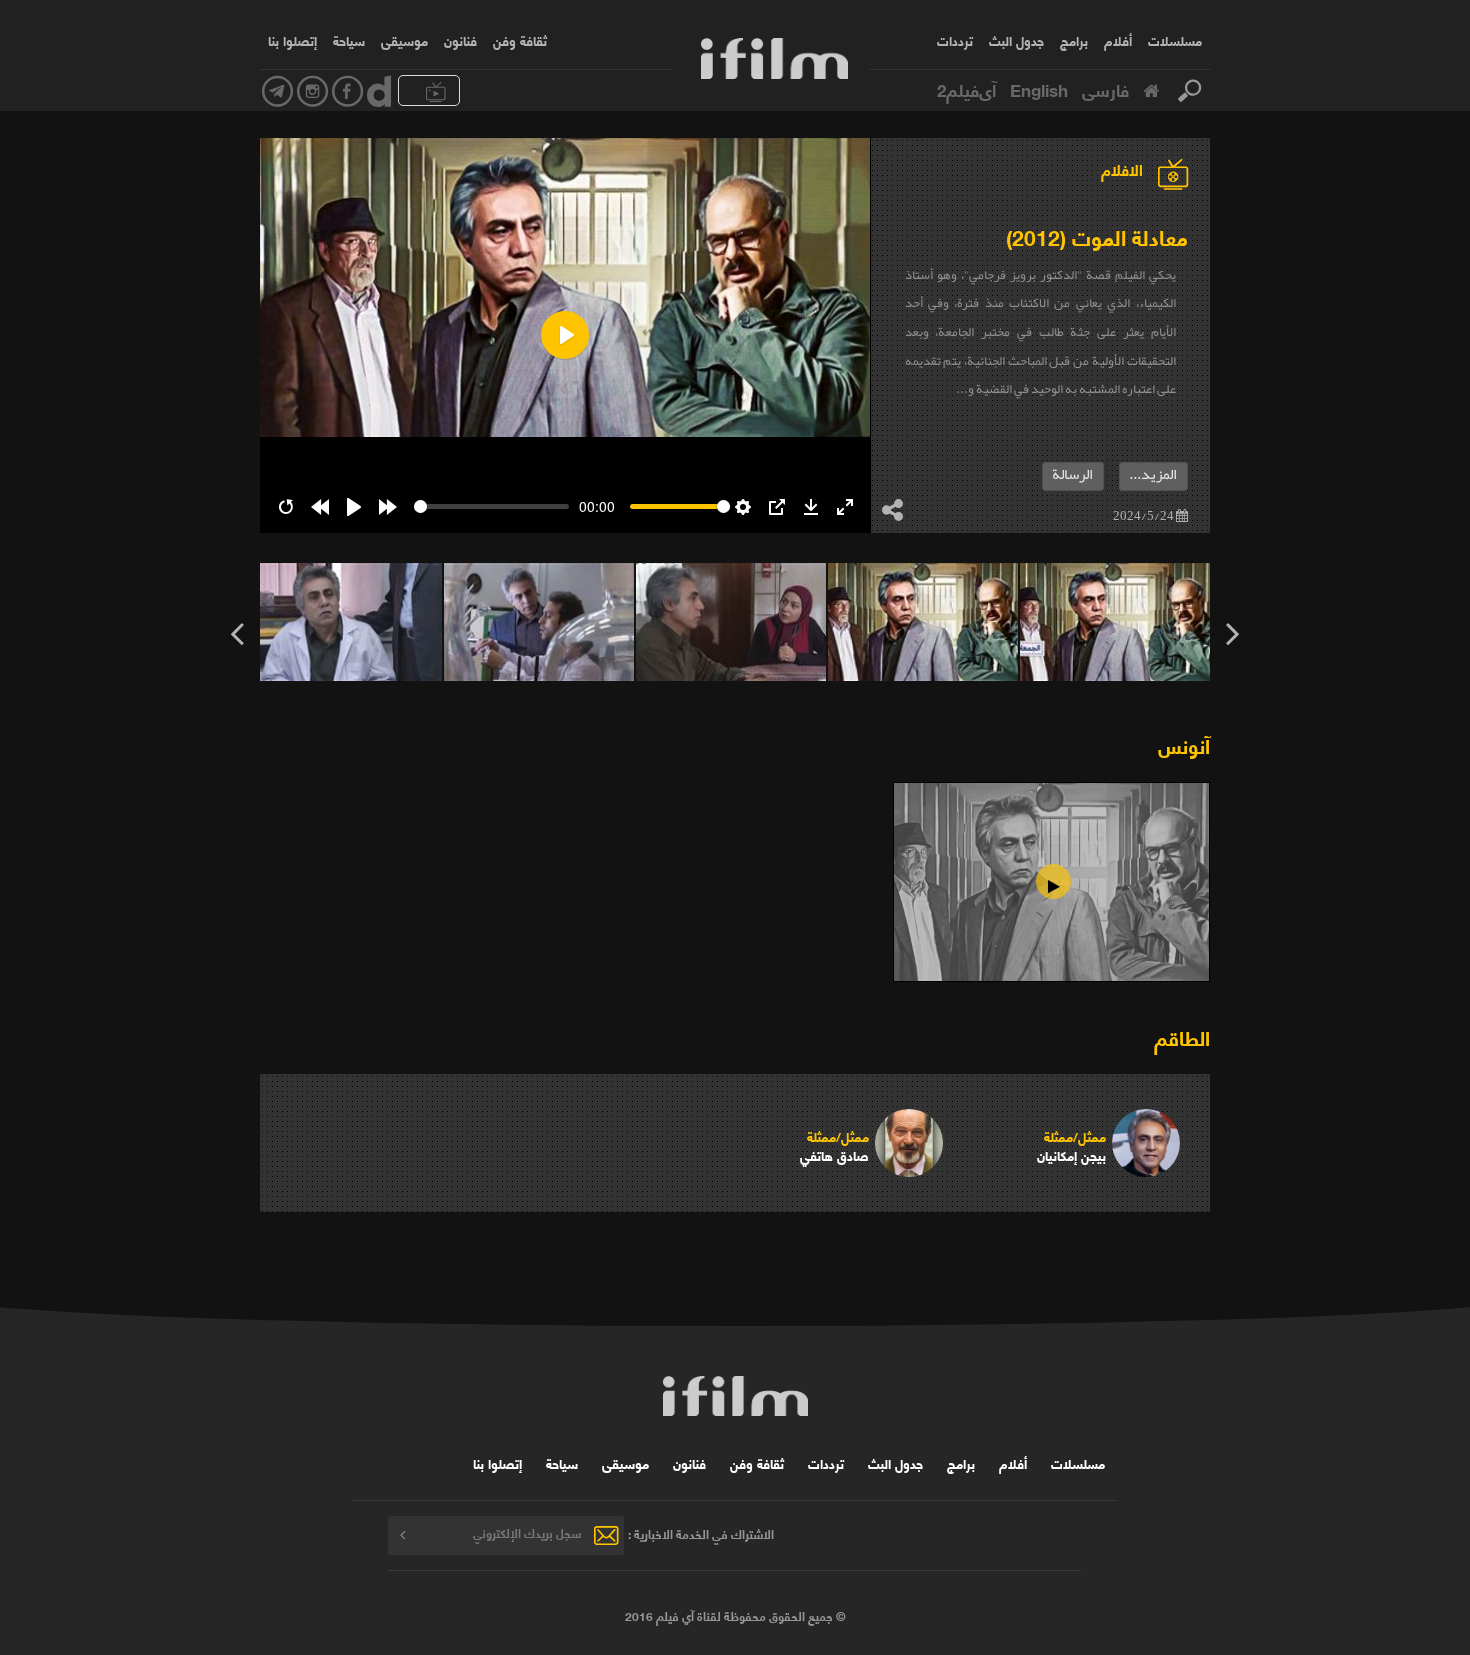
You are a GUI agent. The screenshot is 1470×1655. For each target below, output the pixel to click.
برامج (1074, 40)
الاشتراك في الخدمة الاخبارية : (701, 1532)
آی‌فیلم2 (966, 89)
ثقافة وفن (520, 40)
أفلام (1118, 40)
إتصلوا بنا (292, 40)
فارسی (1105, 89)
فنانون (460, 40)
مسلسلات (1175, 40)
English (1039, 89)
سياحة (349, 40)
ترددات (955, 40)
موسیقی (404, 40)
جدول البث (1016, 40)
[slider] (491, 506)
